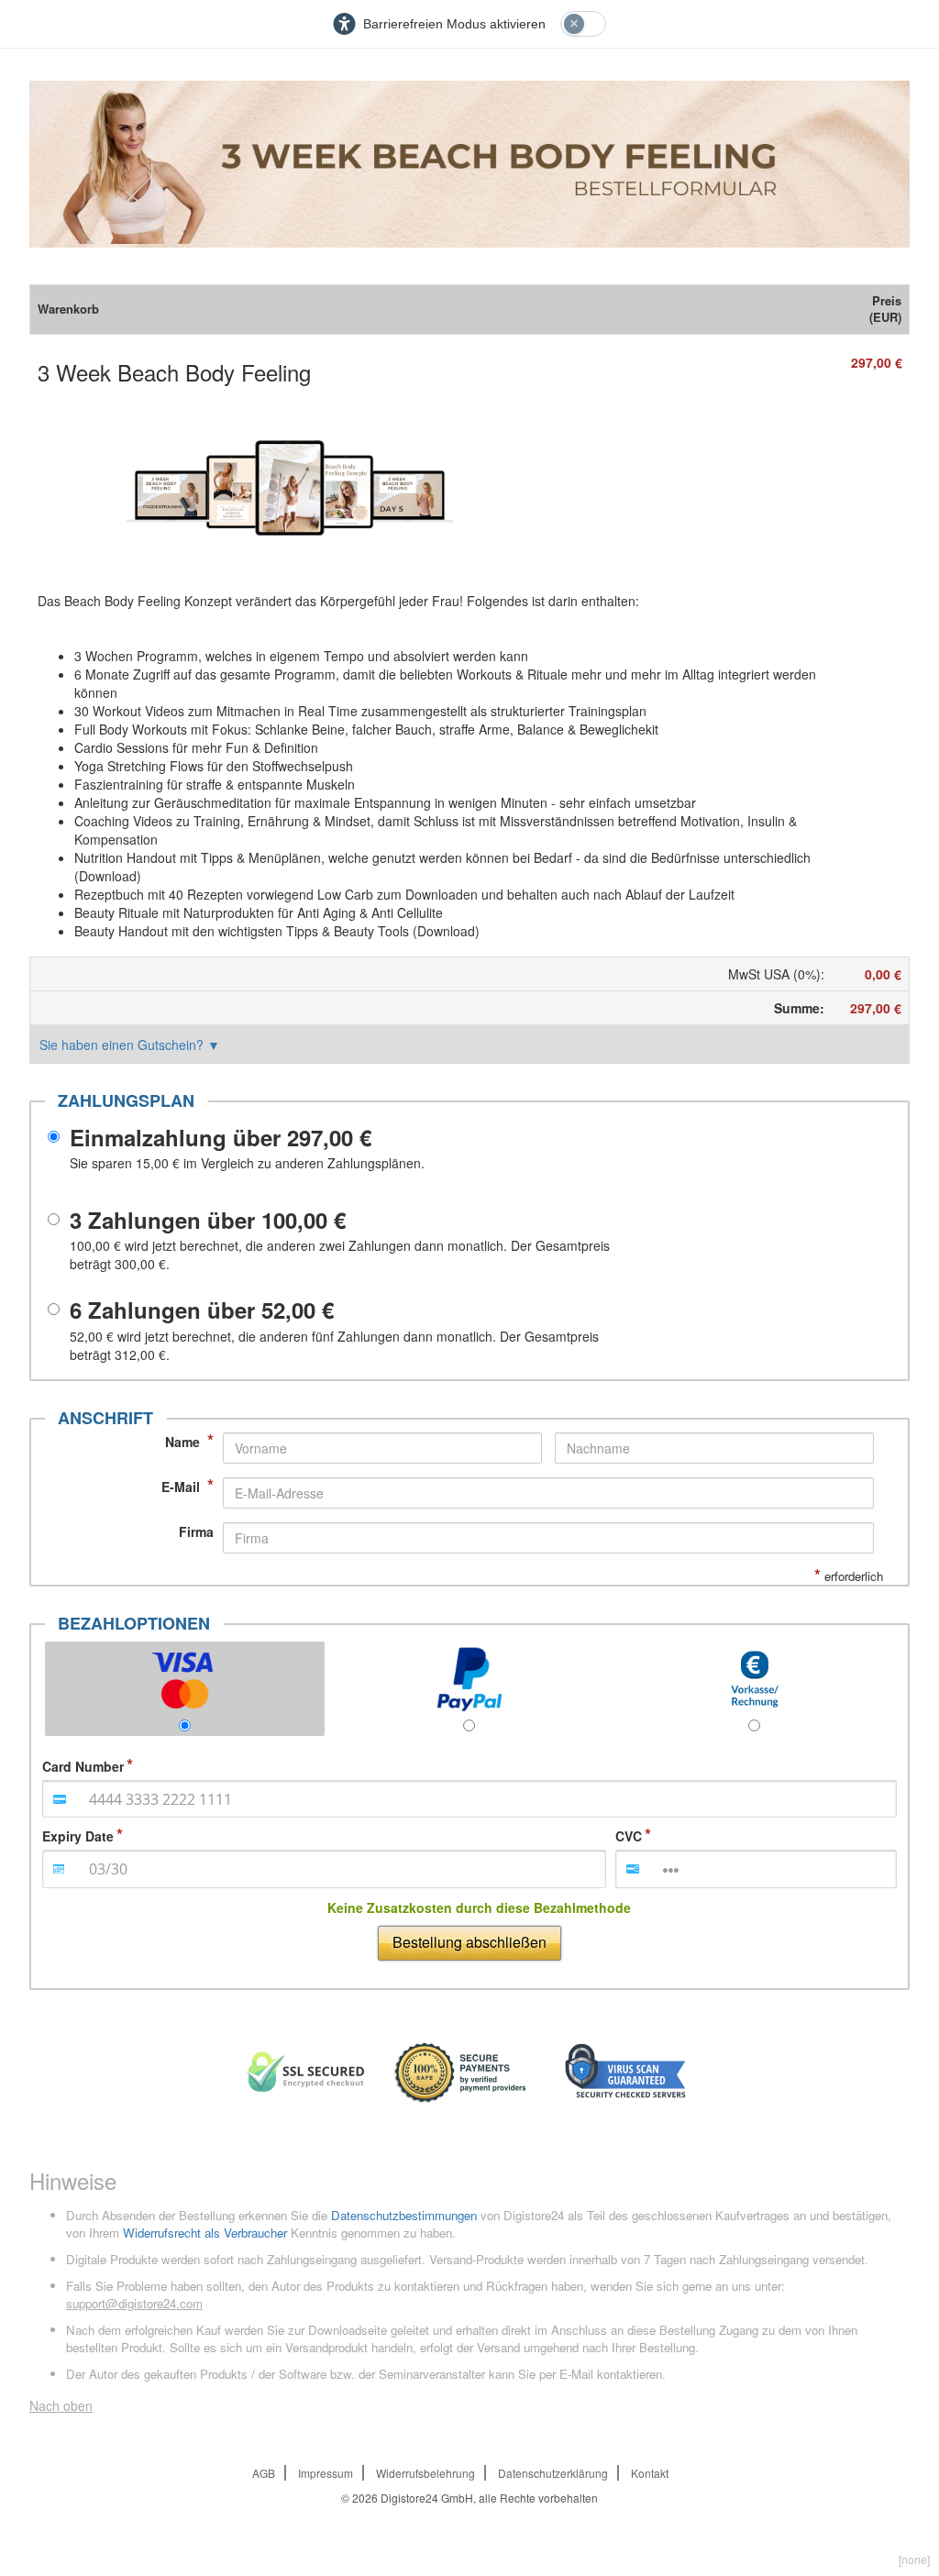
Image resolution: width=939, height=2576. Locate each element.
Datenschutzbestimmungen (404, 2215)
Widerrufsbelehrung (425, 2473)
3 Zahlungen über (208, 1220)
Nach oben (61, 2405)
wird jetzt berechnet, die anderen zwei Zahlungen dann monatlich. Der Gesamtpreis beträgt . (340, 1255)
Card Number (83, 1766)
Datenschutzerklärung (553, 2473)
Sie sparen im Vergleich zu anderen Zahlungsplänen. (247, 1163)
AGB (264, 2473)
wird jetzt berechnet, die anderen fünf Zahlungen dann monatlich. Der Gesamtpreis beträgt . (334, 1345)
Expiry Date (78, 1836)
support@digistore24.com (134, 2303)
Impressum (326, 2473)
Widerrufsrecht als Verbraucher (205, 2233)
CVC (629, 1836)
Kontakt (650, 2473)
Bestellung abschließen (469, 1942)
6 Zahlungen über (202, 1310)
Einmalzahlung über (221, 1137)
